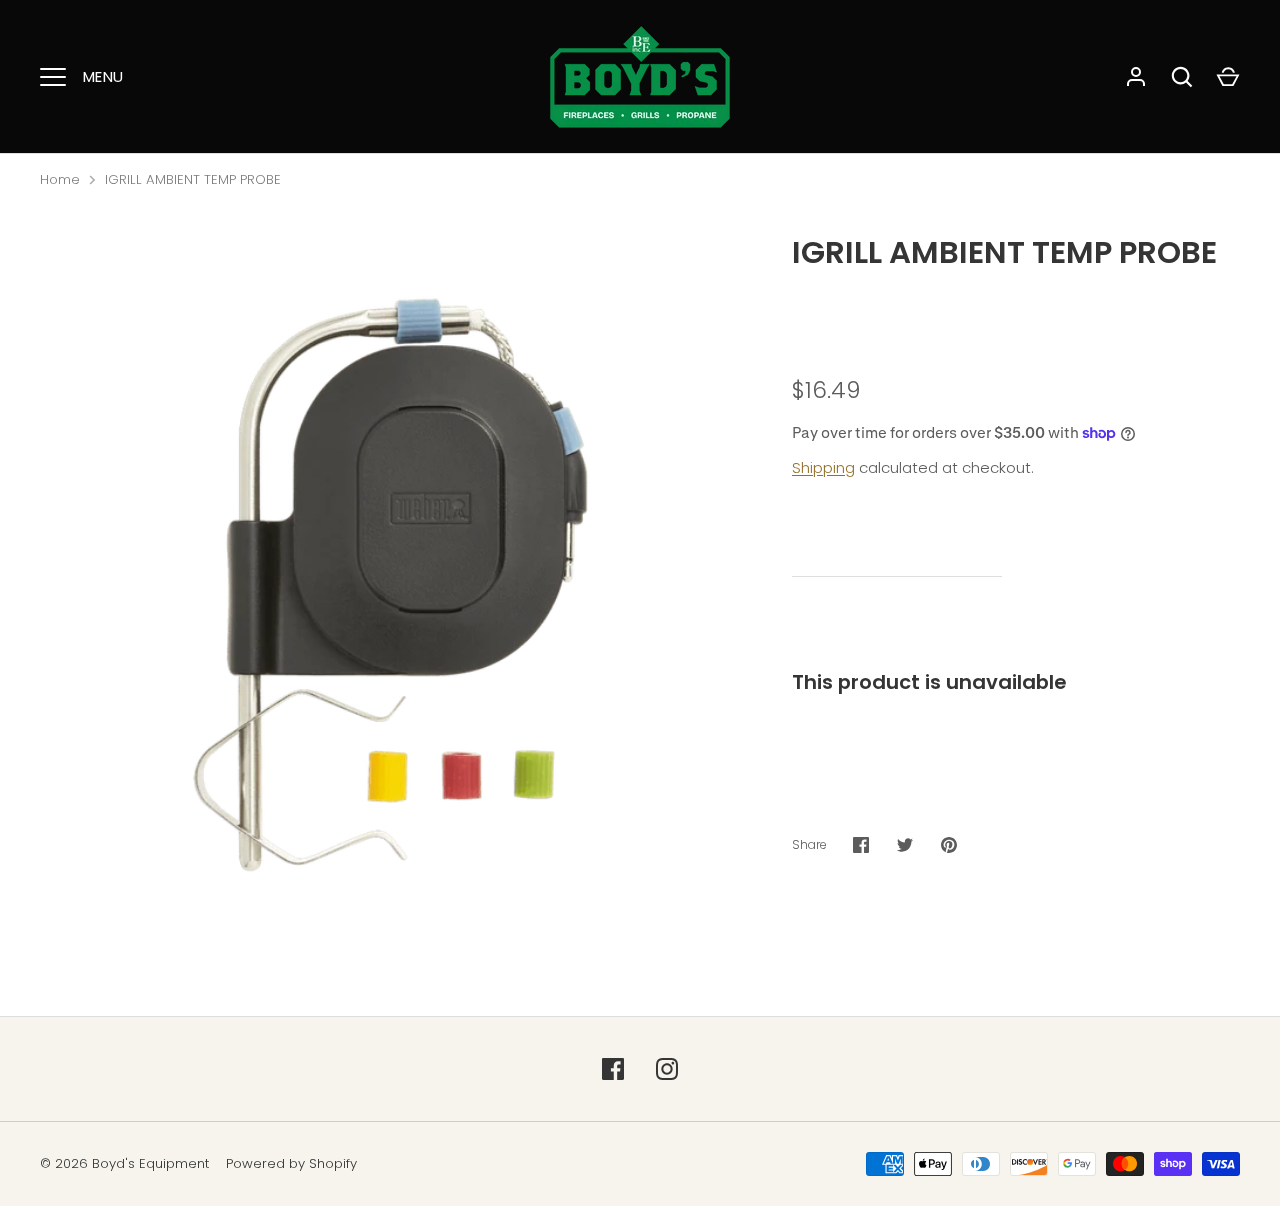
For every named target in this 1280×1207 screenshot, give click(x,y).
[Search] (1182, 77)
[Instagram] (667, 1069)
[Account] (1136, 77)
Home (60, 179)
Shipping (823, 467)
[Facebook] (613, 1069)
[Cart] (1228, 77)
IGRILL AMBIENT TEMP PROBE (193, 179)
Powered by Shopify (291, 1163)
